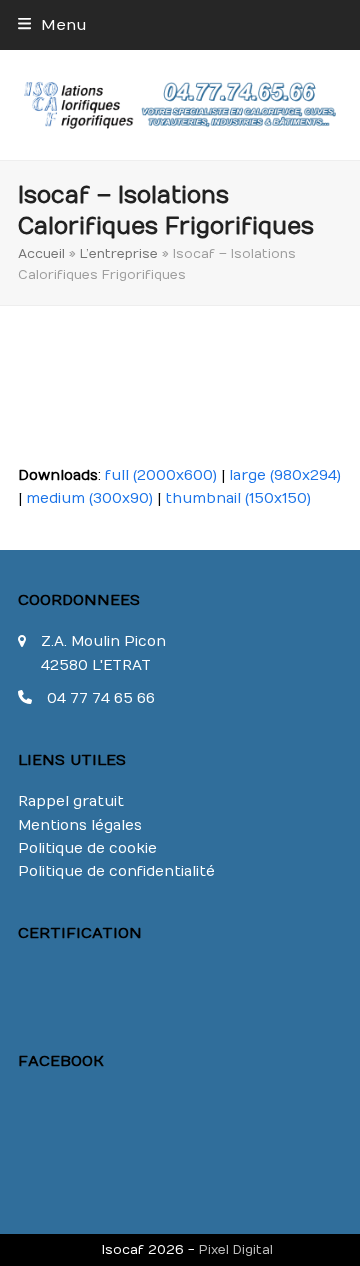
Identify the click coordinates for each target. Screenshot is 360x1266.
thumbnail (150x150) (238, 498)
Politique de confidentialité (116, 871)
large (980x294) (285, 475)
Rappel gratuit (71, 801)
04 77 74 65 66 (101, 698)
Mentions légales (80, 825)
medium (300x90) (89, 498)
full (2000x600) (161, 475)
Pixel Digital (236, 1249)
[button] (52, 25)
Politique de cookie (87, 848)
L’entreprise (119, 253)
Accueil (41, 253)
